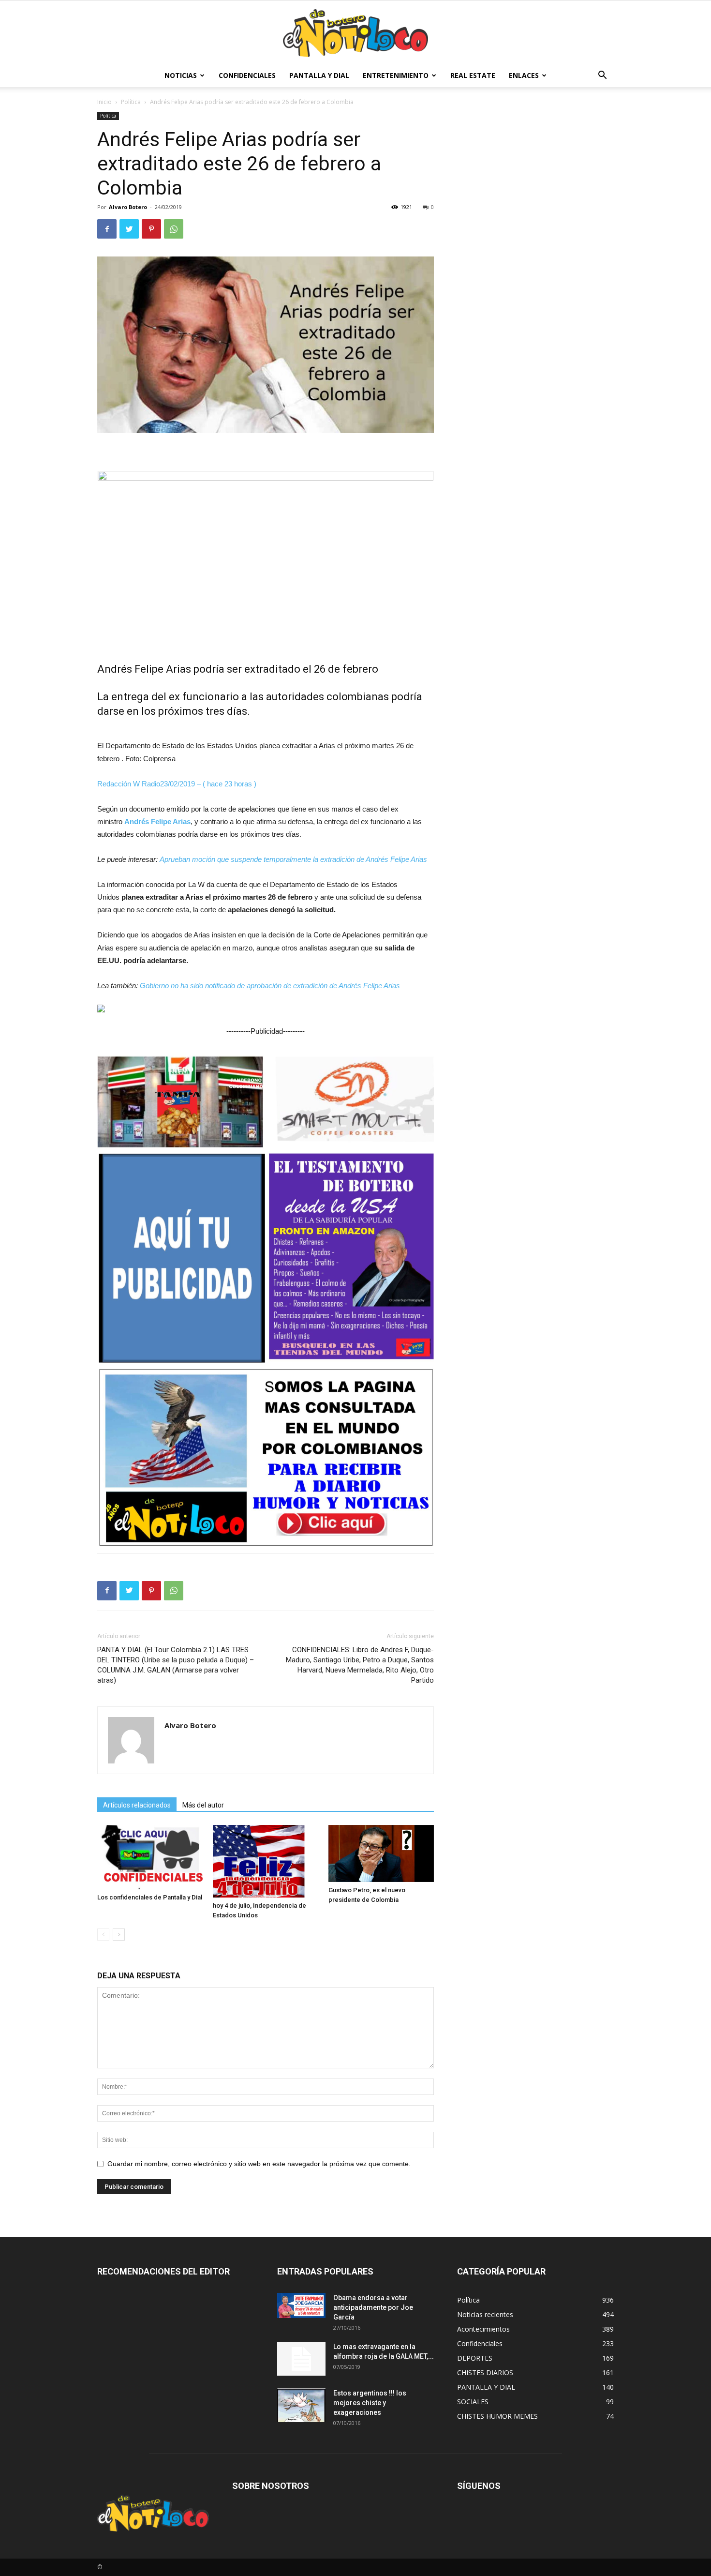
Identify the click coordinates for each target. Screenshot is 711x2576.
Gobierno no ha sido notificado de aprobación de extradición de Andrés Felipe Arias (270, 986)
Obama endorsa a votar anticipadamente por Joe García (373, 2307)
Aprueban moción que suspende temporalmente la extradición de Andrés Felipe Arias (293, 859)
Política (131, 102)
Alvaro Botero (128, 207)
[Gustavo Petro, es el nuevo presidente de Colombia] (381, 1853)
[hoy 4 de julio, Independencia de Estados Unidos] (266, 1861)
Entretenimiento (396, 75)
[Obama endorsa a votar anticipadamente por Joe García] (301, 2305)
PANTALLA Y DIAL (319, 75)
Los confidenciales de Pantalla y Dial (150, 1897)
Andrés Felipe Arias (157, 821)
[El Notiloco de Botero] (355, 33)
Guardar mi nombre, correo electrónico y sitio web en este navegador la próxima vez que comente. (259, 2164)
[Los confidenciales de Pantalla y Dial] (150, 1857)
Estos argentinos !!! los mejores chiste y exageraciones (370, 2403)
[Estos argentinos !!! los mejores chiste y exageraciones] (301, 2405)
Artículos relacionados (137, 1805)
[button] (602, 76)
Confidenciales (247, 75)
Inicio (104, 102)
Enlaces (524, 75)
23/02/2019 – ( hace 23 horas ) (208, 784)
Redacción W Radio (129, 784)
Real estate (473, 75)
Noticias (181, 75)
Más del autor (203, 1805)
